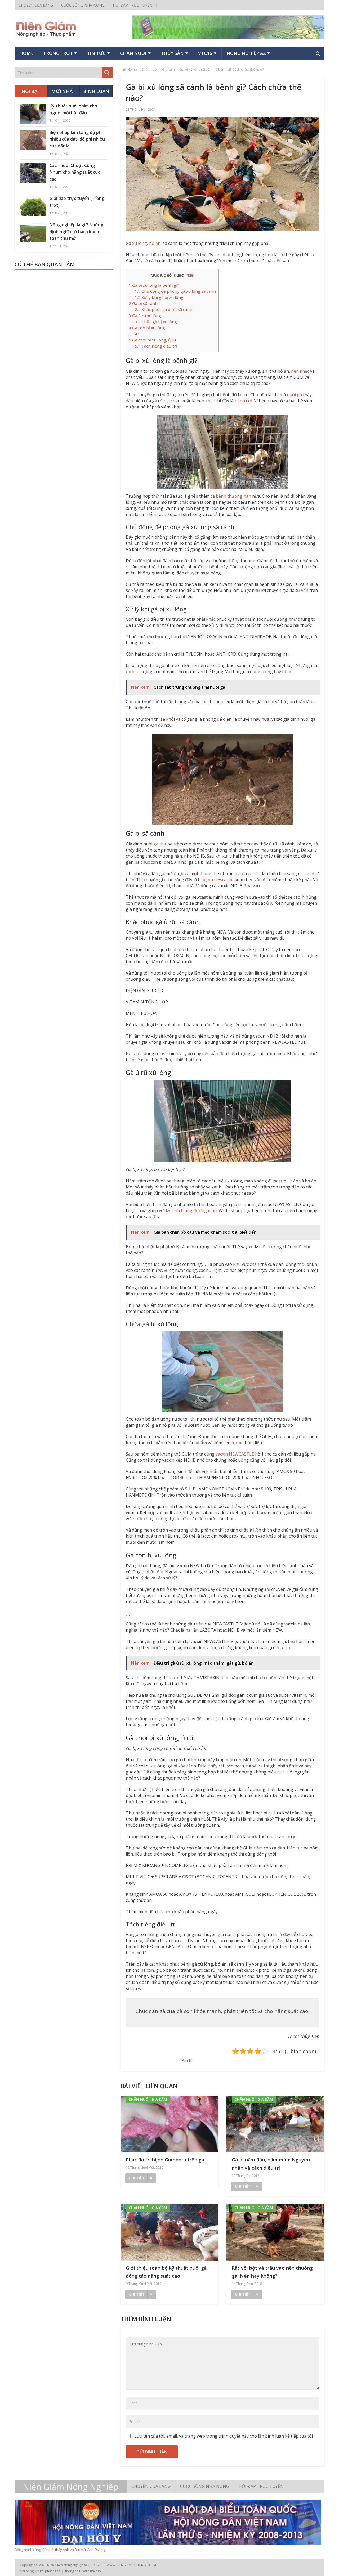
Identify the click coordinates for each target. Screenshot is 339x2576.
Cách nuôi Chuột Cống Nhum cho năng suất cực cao (75, 172)
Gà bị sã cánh (143, 303)
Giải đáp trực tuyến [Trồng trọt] (77, 202)
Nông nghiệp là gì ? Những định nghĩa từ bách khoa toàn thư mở (76, 231)
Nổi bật (31, 91)
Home (26, 53)
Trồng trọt (58, 53)
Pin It (187, 2060)
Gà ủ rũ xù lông (145, 316)
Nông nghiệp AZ (246, 53)
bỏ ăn (155, 243)
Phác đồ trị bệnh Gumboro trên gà (165, 2160)
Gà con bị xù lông (147, 328)
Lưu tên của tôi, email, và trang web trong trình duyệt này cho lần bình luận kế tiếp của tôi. (224, 2436)
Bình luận (96, 91)
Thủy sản (172, 53)
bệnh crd (243, 401)
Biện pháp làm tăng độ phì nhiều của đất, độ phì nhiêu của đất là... (77, 139)
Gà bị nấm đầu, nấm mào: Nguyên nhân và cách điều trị (271, 2164)
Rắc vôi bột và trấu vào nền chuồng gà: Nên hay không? (272, 2272)
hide (189, 275)
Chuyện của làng (36, 5)
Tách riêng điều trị (156, 346)
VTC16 (205, 53)
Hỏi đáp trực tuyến (133, 5)
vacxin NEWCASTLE (235, 1454)
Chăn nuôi (133, 53)
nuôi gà (294, 395)
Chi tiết (137, 2178)
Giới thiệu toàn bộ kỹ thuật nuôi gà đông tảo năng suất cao (166, 2272)
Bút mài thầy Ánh (56, 2550)
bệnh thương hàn (233, 496)
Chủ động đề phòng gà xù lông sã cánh (175, 291)
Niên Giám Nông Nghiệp (71, 2487)
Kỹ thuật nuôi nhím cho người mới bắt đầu (73, 109)
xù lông (140, 243)
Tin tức (96, 53)
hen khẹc (300, 371)
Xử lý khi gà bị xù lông (159, 297)
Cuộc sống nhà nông (83, 5)
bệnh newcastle (218, 880)
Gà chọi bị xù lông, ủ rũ (152, 340)
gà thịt (160, 844)
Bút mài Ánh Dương (90, 2550)
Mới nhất (63, 91)
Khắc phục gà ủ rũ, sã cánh (164, 309)
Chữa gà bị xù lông (156, 322)
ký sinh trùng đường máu (191, 1210)
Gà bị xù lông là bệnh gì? (154, 285)
